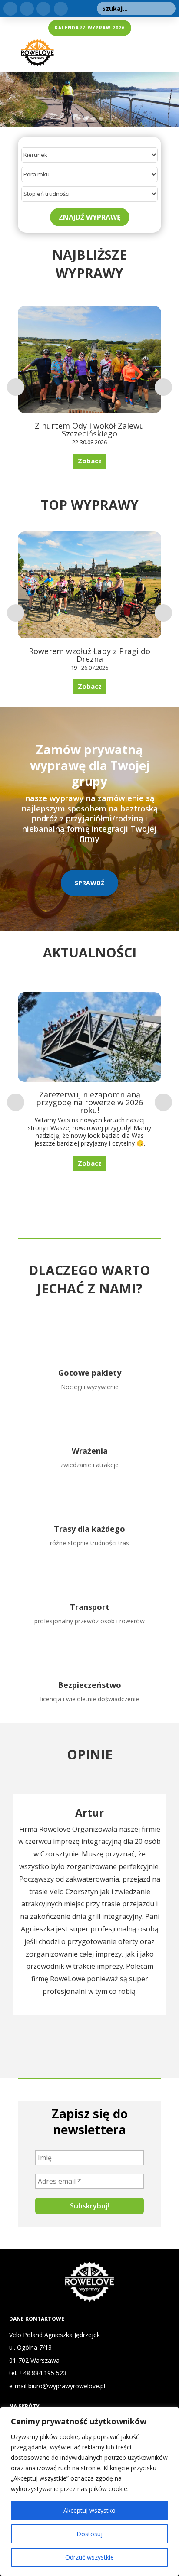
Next (163, 387)
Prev (16, 387)
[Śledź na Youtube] (61, 9)
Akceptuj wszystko (89, 2510)
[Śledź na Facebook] (27, 9)
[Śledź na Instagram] (43, 9)
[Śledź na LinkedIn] (10, 9)
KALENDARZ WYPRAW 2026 (90, 28)
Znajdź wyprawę (90, 217)
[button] (10, 99)
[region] (89, 2491)
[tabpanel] (89, 1905)
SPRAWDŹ (89, 883)
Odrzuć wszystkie (89, 2557)
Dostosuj (89, 2534)
